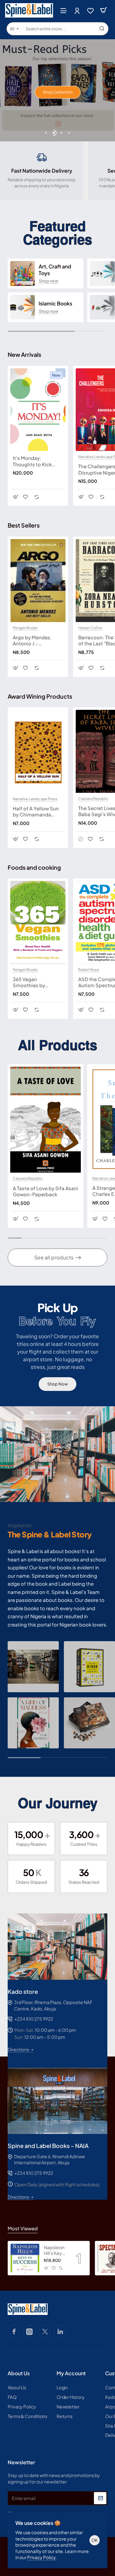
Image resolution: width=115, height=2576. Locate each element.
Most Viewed (23, 2228)
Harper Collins (90, 628)
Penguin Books (25, 628)
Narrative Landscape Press (35, 799)
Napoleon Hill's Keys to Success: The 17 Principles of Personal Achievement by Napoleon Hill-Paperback (55, 2250)
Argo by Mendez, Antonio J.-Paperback (32, 641)
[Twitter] (45, 2332)
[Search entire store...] (102, 29)
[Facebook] (14, 2332)
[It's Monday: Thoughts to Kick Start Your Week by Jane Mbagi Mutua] (38, 410)
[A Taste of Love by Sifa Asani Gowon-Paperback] (46, 1120)
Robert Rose (89, 970)
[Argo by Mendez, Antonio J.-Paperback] (38, 581)
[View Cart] (103, 10)
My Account (71, 2373)
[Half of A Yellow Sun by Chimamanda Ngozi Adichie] (38, 751)
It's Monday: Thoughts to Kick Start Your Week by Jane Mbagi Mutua (34, 461)
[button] (46, 133)
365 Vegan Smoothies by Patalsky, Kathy (30, 982)
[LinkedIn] (60, 2332)
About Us (19, 2373)
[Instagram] (29, 2332)
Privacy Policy (41, 2557)
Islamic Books (55, 304)
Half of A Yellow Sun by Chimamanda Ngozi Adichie (36, 812)
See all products (54, 1257)
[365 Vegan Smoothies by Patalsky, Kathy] (38, 922)
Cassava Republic (93, 799)
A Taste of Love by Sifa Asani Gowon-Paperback (46, 1191)
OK (95, 2540)
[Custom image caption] (33, 1667)
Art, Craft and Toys (55, 270)
